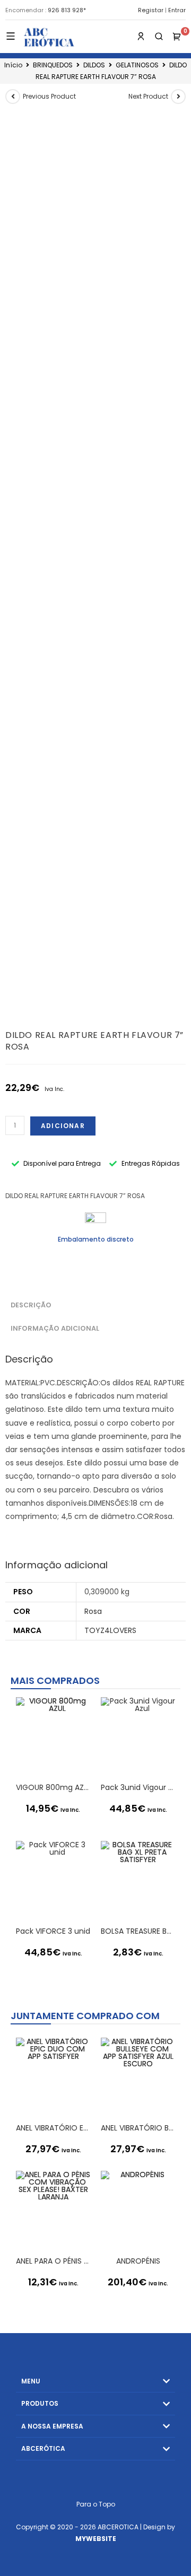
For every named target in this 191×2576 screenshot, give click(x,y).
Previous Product (49, 96)
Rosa (93, 1611)
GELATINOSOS (137, 65)
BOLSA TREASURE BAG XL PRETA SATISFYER (138, 1931)
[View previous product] (13, 97)
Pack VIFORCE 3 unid (53, 1931)
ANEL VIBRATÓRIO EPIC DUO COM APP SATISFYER (53, 2128)
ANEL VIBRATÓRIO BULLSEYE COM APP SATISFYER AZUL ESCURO (138, 2128)
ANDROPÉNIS (138, 2261)
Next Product (148, 96)
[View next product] (178, 97)
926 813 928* (67, 10)
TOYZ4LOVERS (110, 1630)
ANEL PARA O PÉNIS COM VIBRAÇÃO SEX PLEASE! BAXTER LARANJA (53, 2261)
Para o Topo (96, 2504)
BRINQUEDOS (53, 65)
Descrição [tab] (31, 1305)
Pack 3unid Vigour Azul (138, 1787)
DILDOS (94, 65)
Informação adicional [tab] (55, 1328)
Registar (151, 10)
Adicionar (63, 1126)
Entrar (177, 10)
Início (13, 65)
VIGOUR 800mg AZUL (53, 1787)
